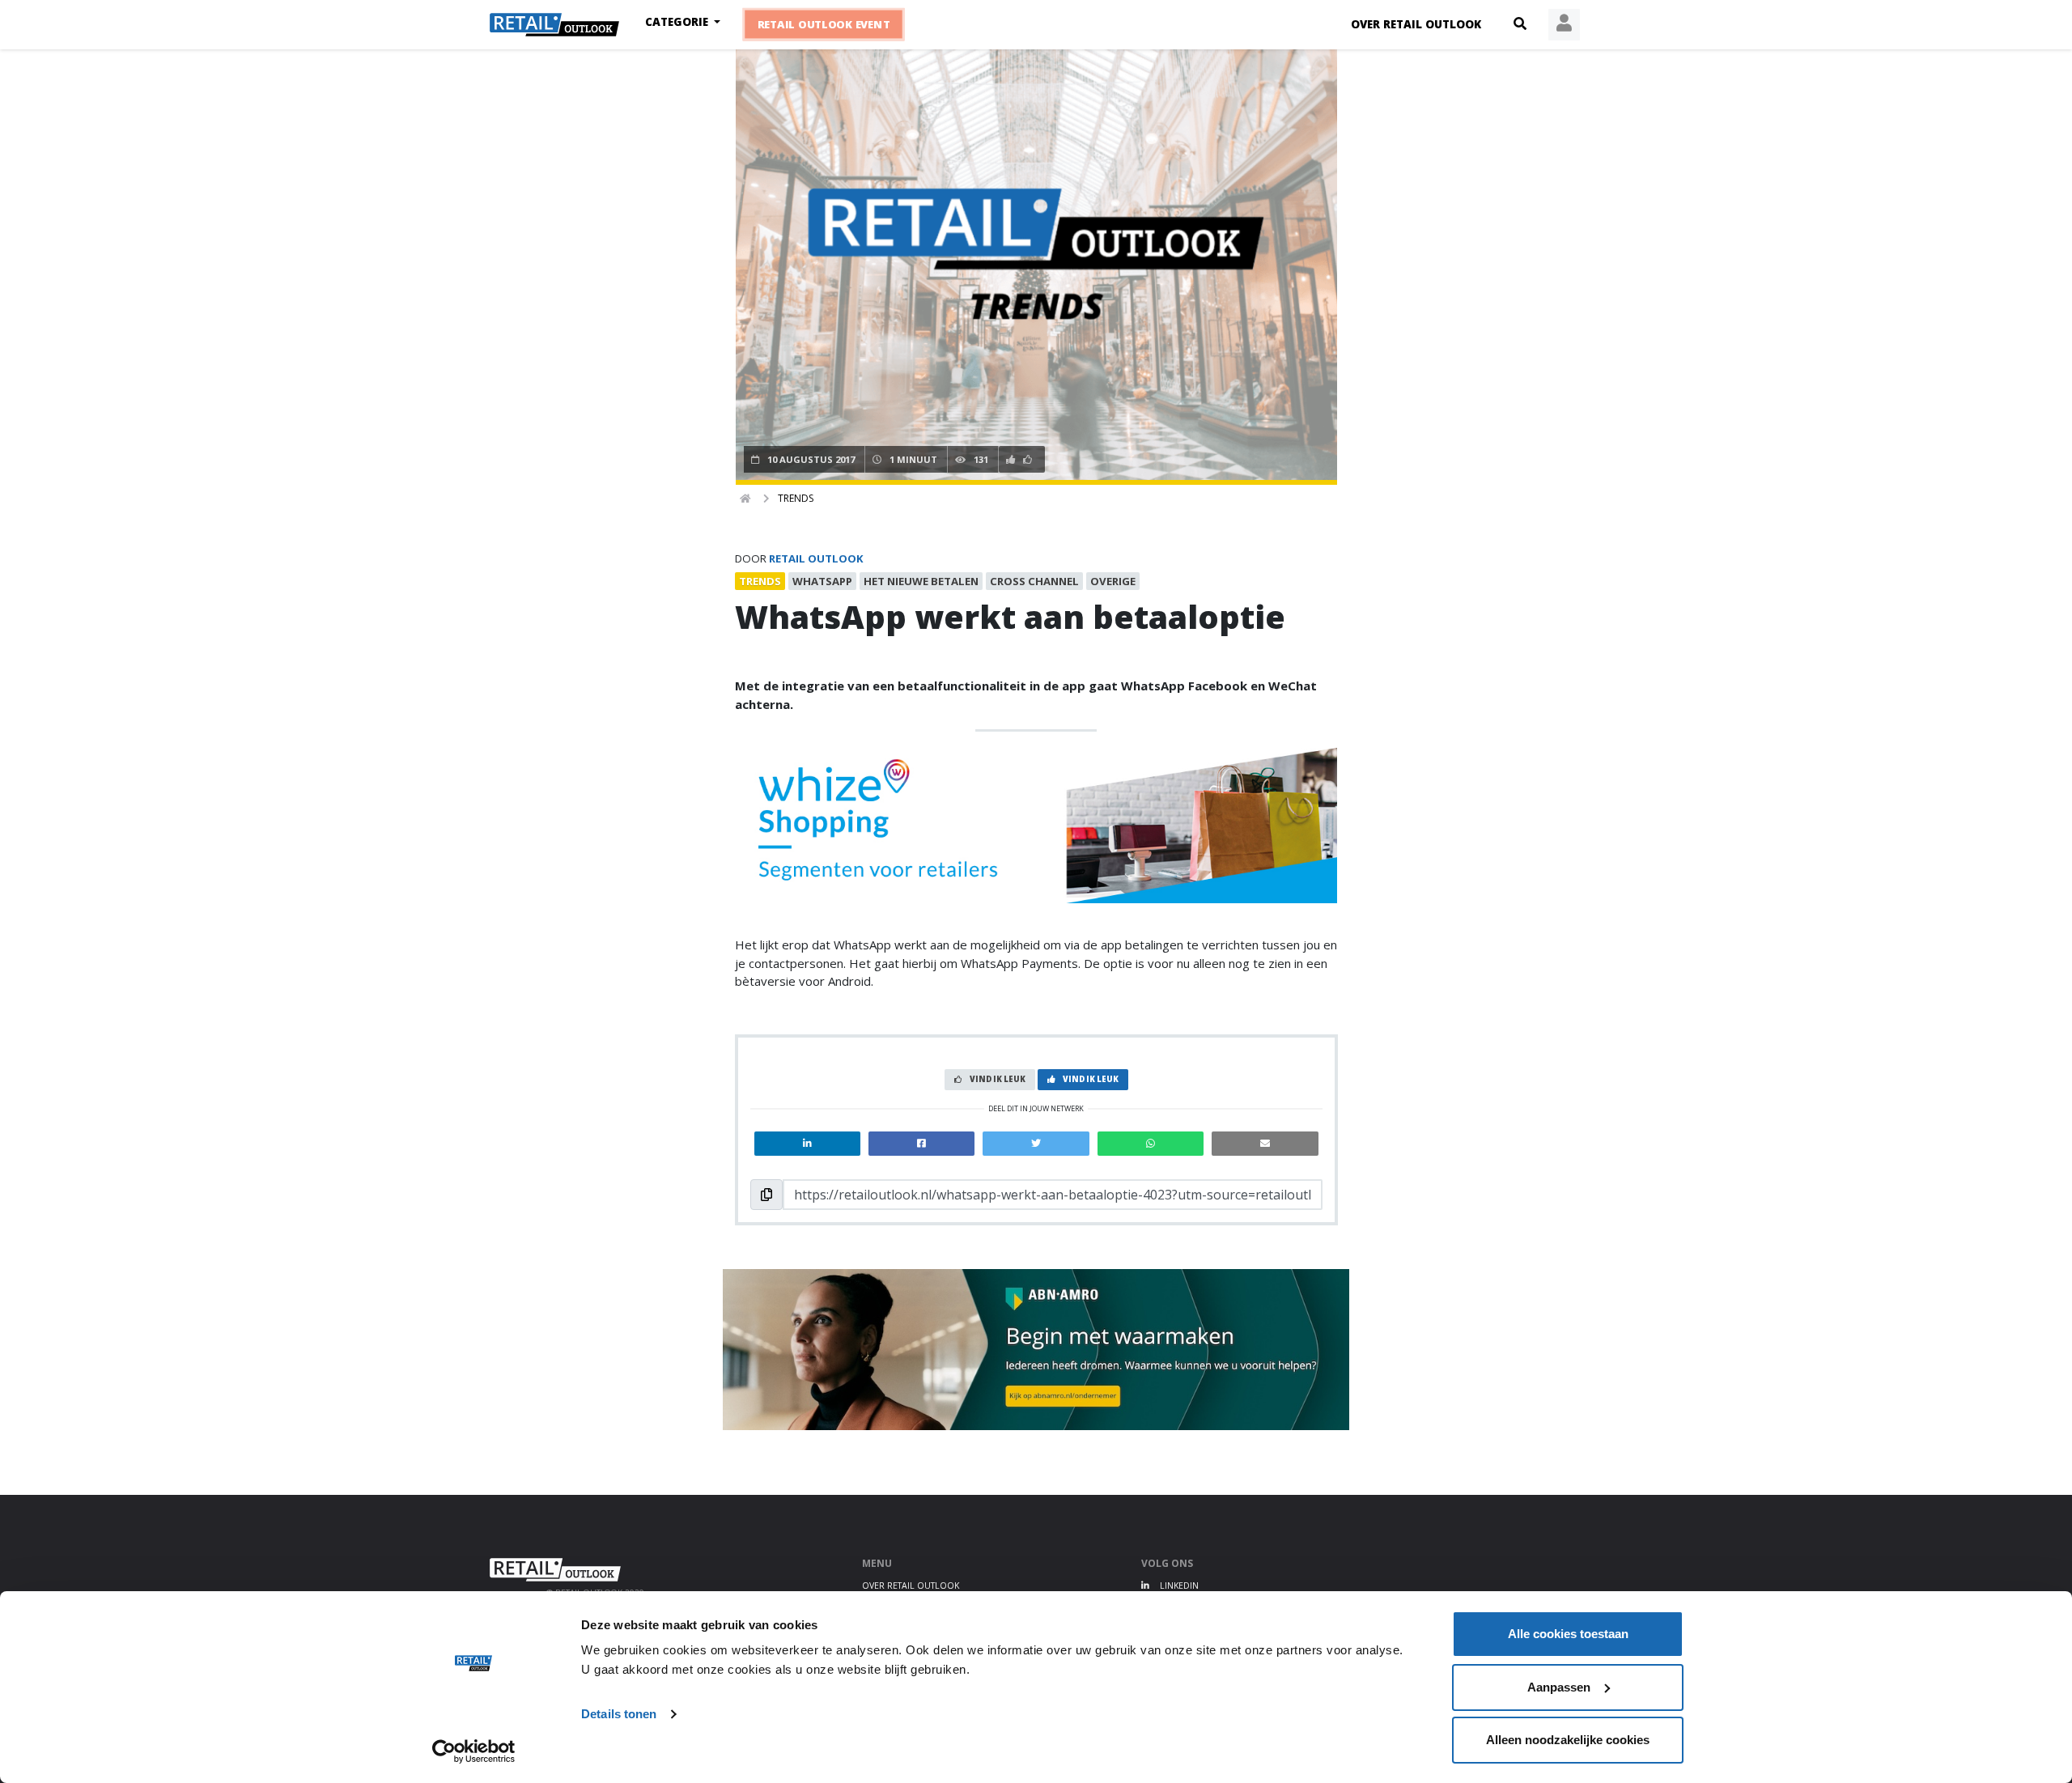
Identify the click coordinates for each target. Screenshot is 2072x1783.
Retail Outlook (816, 558)
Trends (796, 498)
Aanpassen (1559, 1687)
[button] (1520, 24)
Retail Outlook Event (824, 25)
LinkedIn (1178, 1586)
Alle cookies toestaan (1568, 1634)
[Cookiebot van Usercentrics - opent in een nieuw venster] (474, 1751)
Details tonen (619, 1714)
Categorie (678, 22)
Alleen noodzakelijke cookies (1568, 1740)
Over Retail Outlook (1416, 24)
